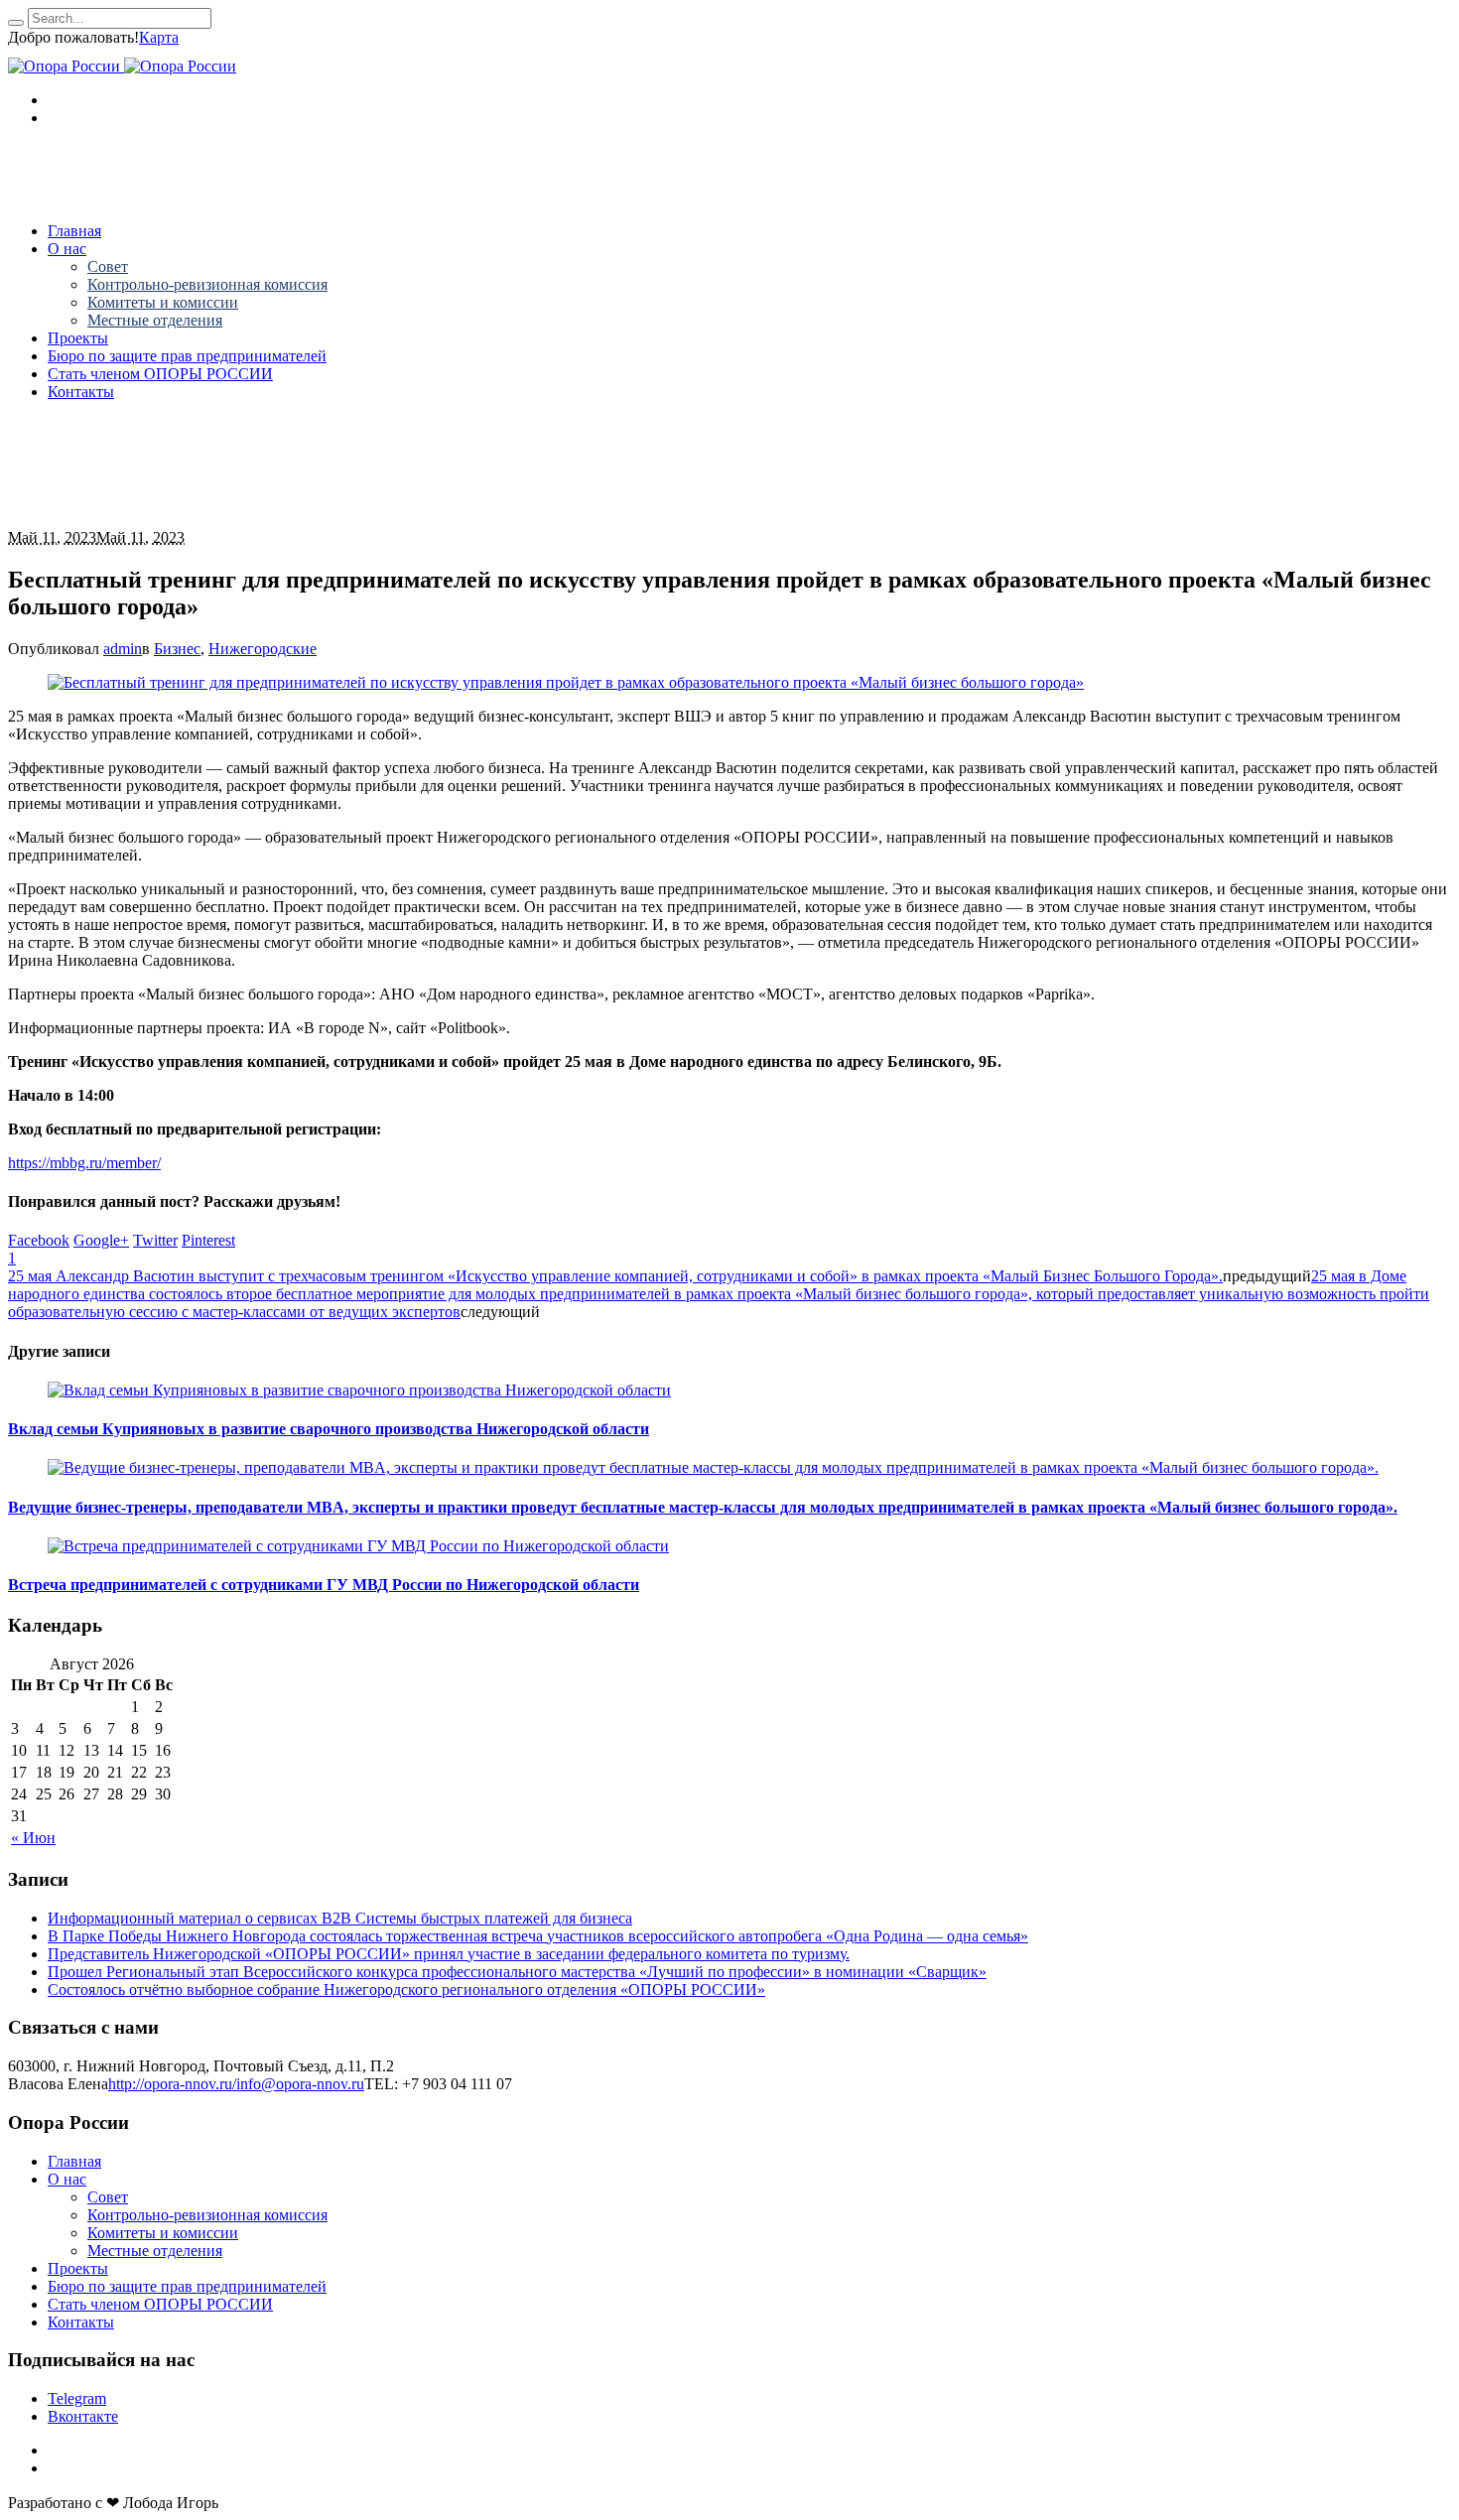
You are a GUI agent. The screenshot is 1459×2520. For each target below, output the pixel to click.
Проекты (78, 2268)
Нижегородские (263, 649)
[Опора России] (122, 66)
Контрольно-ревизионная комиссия (207, 2215)
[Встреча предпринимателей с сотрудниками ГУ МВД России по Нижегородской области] (358, 1546)
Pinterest (208, 1240)
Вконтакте (83, 2416)
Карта (159, 37)
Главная (74, 2161)
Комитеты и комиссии (163, 2233)
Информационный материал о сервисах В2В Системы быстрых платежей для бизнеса (340, 1918)
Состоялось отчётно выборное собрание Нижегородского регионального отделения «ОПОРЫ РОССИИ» (406, 1989)
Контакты (81, 2322)
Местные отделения (155, 2251)
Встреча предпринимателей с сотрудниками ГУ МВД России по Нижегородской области (324, 1585)
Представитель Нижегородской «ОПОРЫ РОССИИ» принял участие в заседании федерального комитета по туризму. (449, 1954)
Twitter (155, 1240)
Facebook (39, 1240)
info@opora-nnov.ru (300, 2084)
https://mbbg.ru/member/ (84, 1163)
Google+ (101, 1240)
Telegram (77, 2398)
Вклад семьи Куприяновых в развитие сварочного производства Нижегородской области (329, 1429)
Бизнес (177, 649)
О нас (67, 2179)
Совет (108, 2197)
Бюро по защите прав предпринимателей (187, 2286)
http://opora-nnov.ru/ (172, 2084)
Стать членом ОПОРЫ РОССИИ (160, 2304)
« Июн (33, 1838)
